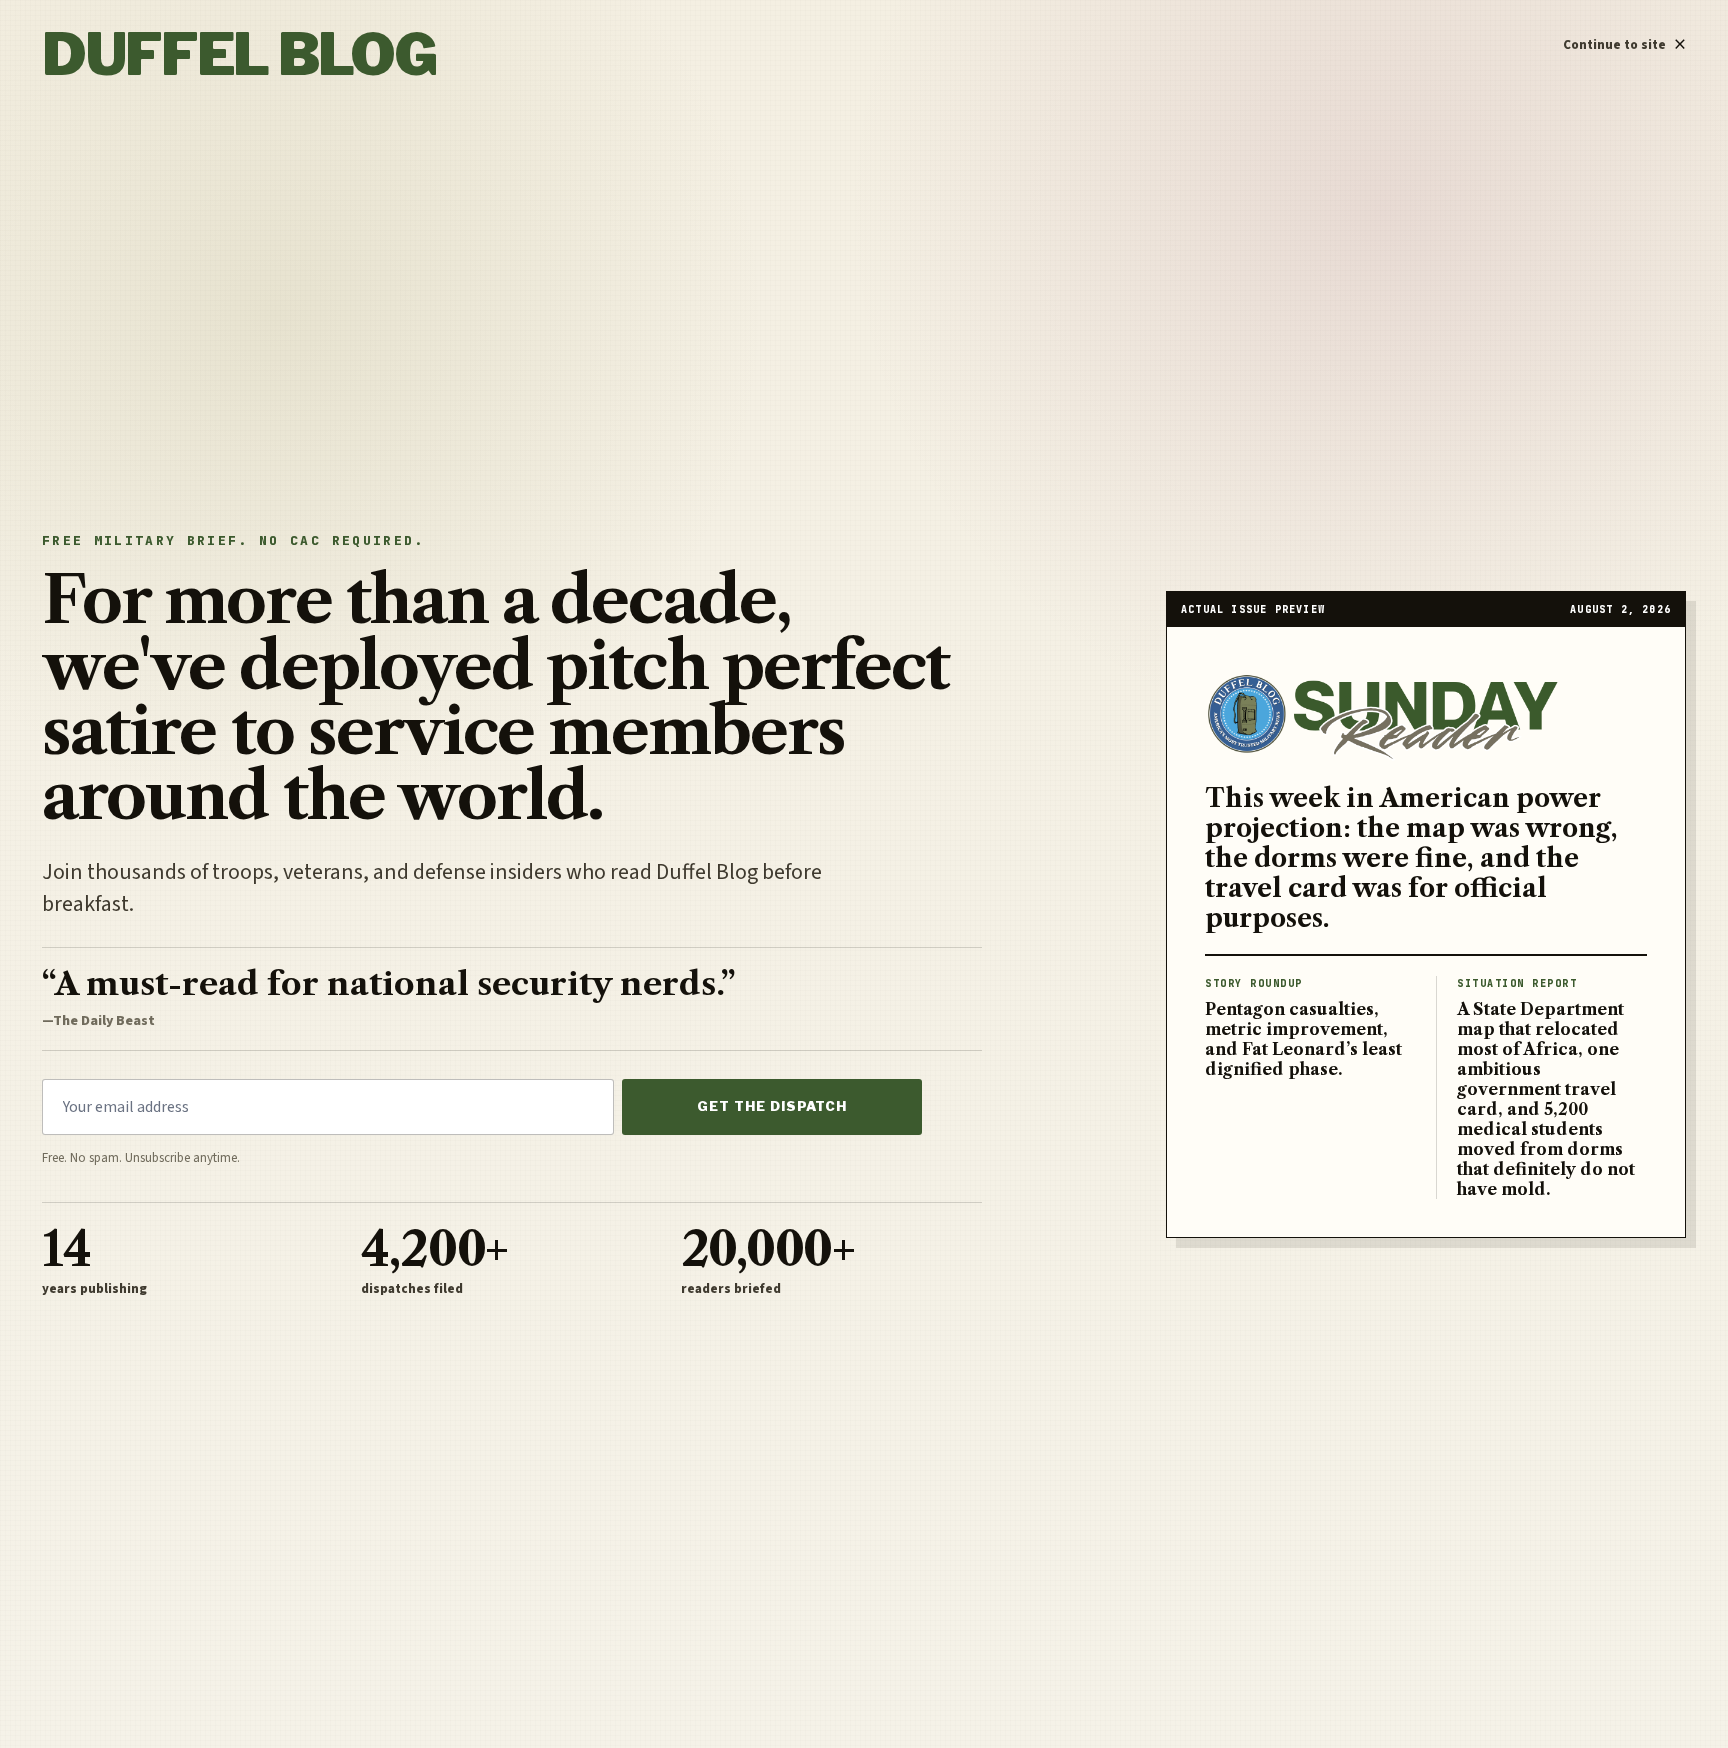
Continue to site (1624, 40)
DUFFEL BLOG (238, 54)
